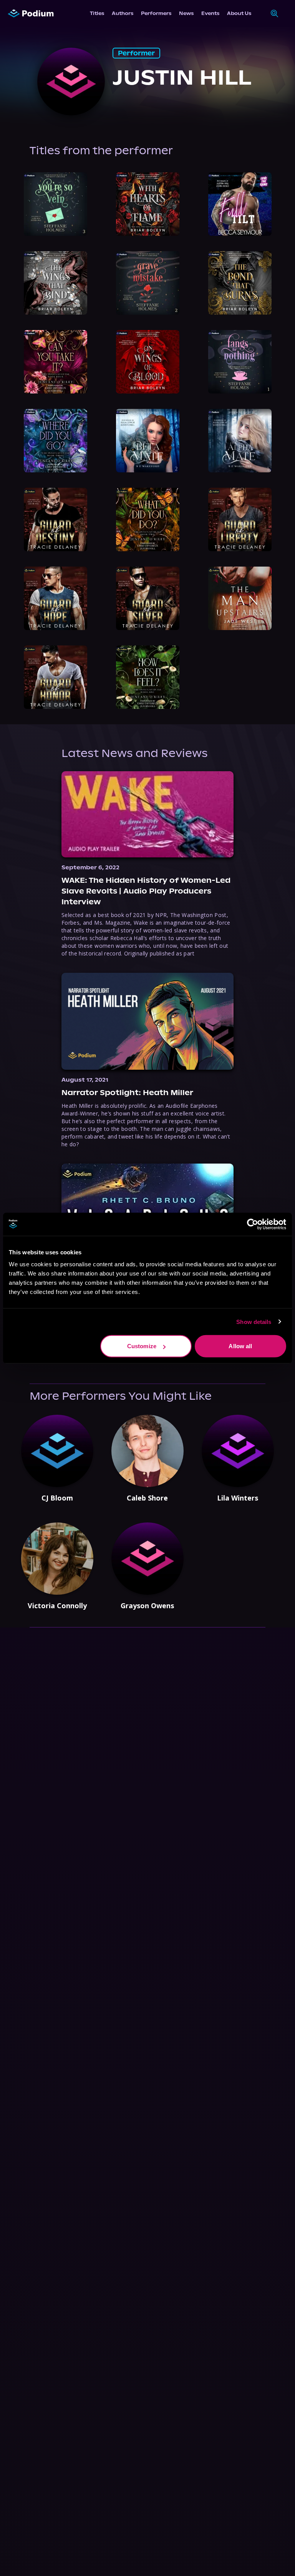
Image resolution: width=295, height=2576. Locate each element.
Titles (97, 13)
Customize (142, 1346)
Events (210, 13)
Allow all (240, 1346)
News (186, 13)
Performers (156, 13)
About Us (239, 13)
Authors (123, 13)
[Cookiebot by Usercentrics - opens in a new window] (253, 1224)
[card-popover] (56, 204)
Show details (254, 1321)
